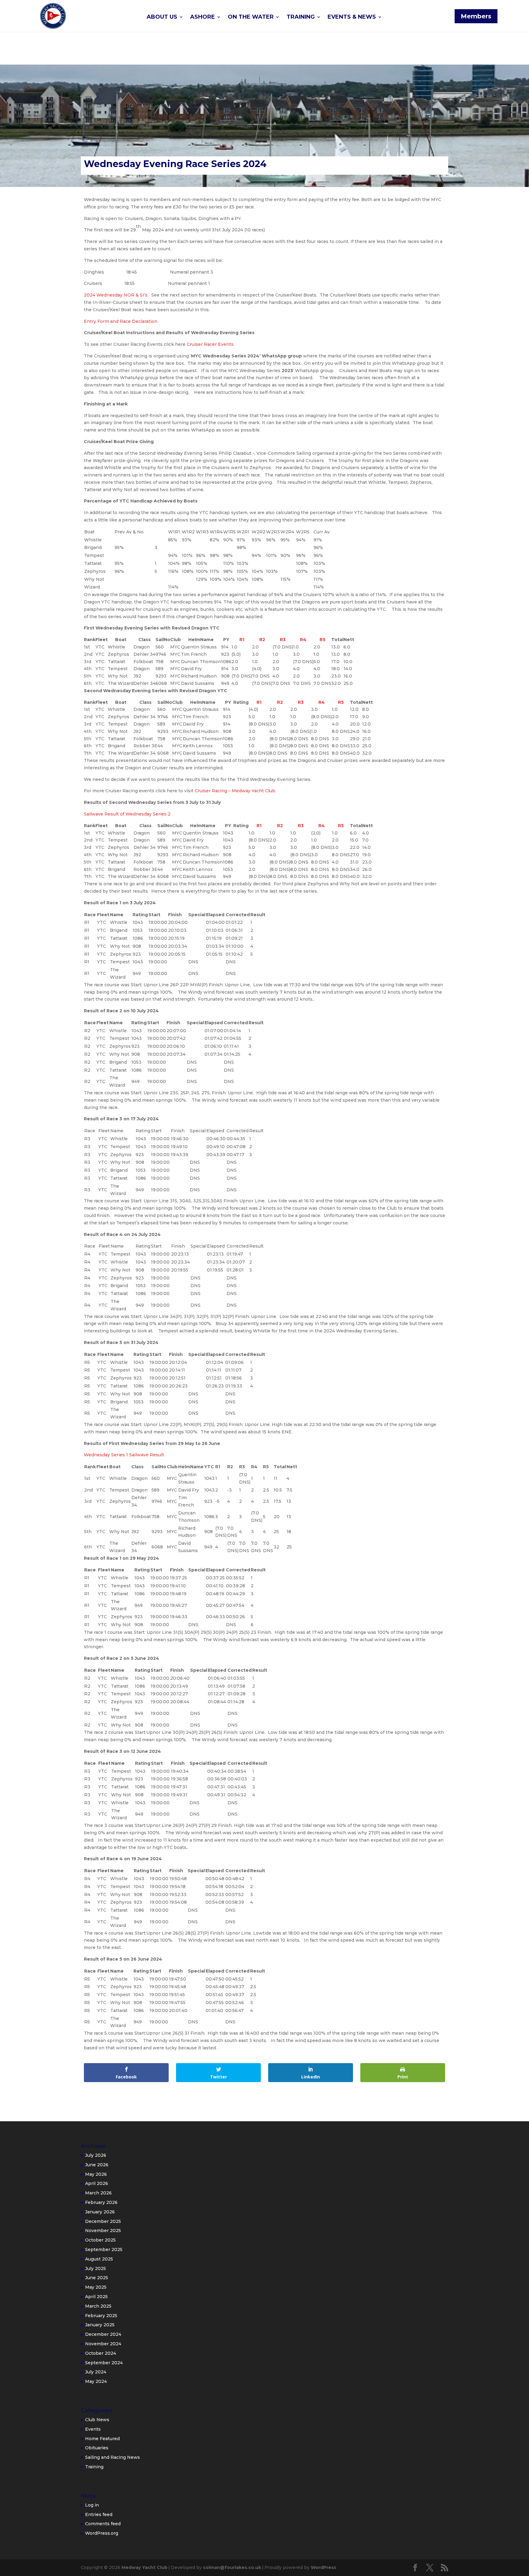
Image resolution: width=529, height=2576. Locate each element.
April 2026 (97, 2183)
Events (93, 2429)
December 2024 (103, 2334)
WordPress (323, 2567)
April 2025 (96, 2297)
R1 (242, 640)
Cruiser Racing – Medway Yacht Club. (236, 791)
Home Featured (102, 2439)
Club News (97, 2420)
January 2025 (100, 2325)
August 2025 (99, 2259)
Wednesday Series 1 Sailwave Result (124, 1455)
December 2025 (103, 2221)
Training (301, 17)
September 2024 (104, 2363)
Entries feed (99, 2514)
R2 (262, 640)
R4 (303, 640)
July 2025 (96, 2268)
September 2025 (104, 2249)
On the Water (251, 17)
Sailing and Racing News (113, 2457)
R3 (283, 640)
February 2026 (101, 2202)
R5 (323, 640)
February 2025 (101, 2316)
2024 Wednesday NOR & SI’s (116, 295)
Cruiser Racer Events (210, 344)
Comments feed (103, 2524)
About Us (162, 17)
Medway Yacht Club (144, 2567)
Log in (92, 2505)
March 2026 (98, 2193)
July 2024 (96, 2372)
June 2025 (97, 2278)
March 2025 (98, 2306)
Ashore (203, 17)
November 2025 (103, 2231)
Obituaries (97, 2448)
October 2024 (101, 2353)
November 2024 (103, 2344)
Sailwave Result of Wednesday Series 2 (127, 814)
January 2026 (100, 2212)
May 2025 (96, 2287)
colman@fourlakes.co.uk (232, 2567)
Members (476, 16)
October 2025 (100, 2240)
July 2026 (96, 2155)
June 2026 (97, 2165)
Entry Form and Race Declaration (121, 321)
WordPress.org (102, 2533)
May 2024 (96, 2381)
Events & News (352, 17)
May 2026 (96, 2174)
